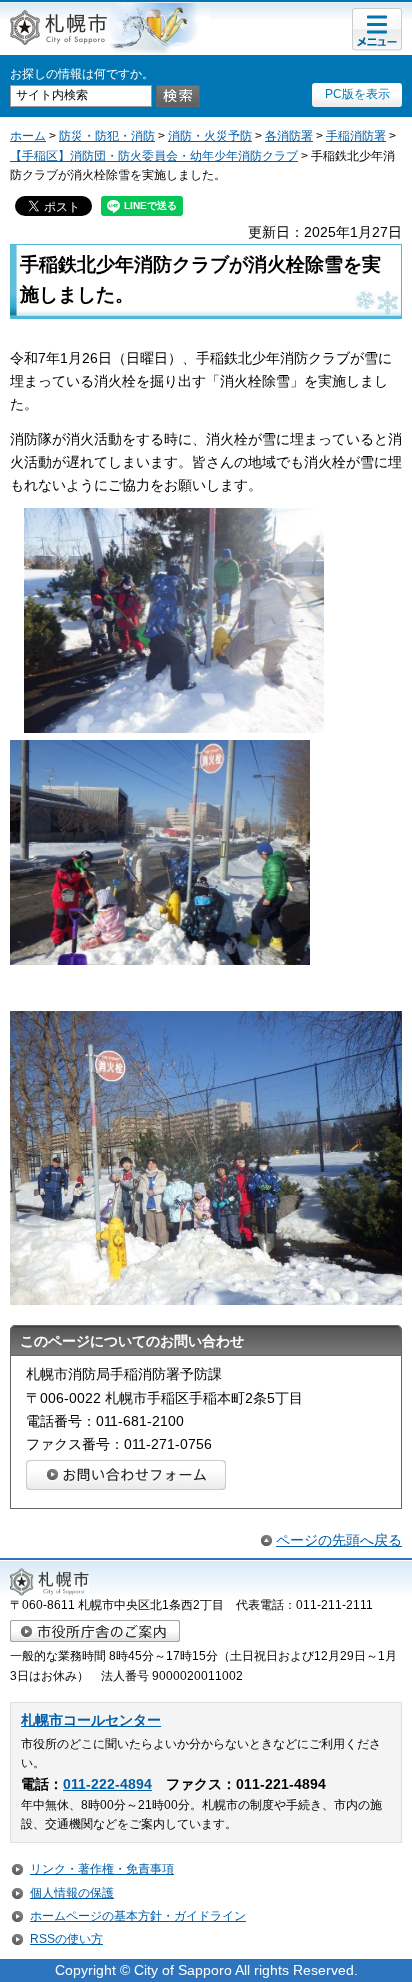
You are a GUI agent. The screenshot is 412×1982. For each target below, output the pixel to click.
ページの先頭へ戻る (339, 1540)
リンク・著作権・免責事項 (102, 1869)
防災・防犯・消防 (107, 136)
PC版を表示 (357, 94)
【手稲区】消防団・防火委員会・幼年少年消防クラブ (154, 156)
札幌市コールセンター (91, 1720)
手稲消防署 (356, 136)
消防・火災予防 (210, 136)
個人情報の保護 (72, 1893)
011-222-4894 (107, 1784)
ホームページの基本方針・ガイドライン (138, 1916)
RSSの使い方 (66, 1939)
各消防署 (289, 136)
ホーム (28, 136)
